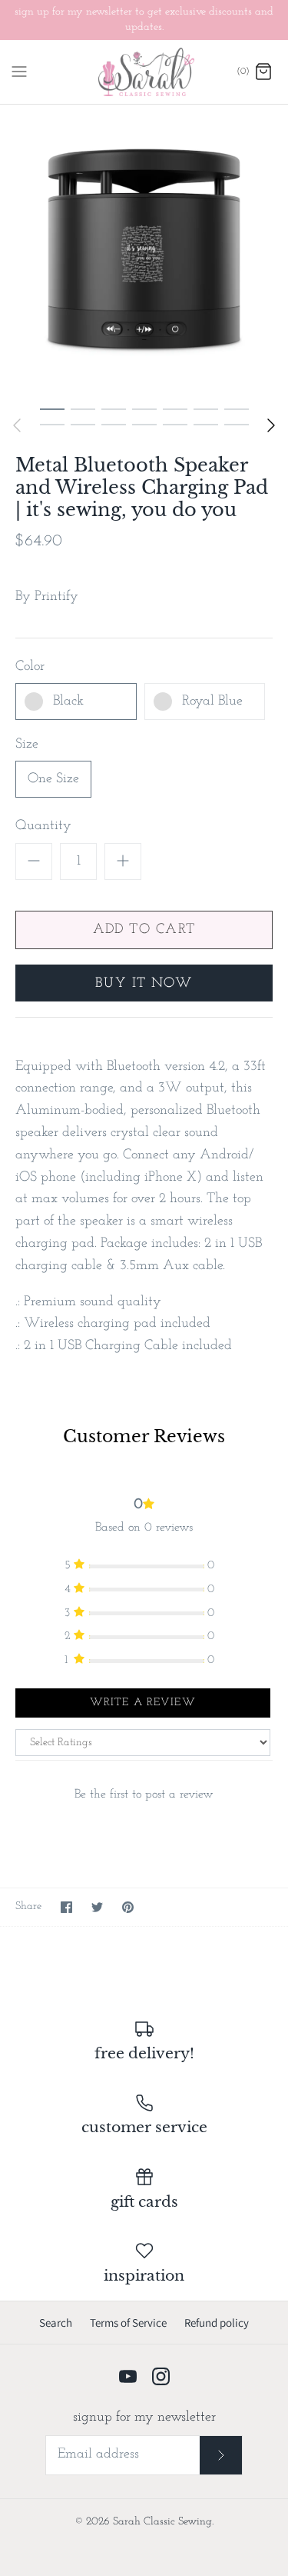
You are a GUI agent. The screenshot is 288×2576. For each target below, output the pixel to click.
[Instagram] (161, 2376)
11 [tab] (144, 424)
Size (27, 745)
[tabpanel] (144, 249)
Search (56, 2323)
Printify (56, 597)
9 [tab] (83, 424)
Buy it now (144, 984)
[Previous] (17, 425)
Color (30, 667)
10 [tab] (114, 424)
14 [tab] (237, 424)
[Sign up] (221, 2455)
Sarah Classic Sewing (162, 2522)
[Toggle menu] (19, 72)
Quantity (43, 826)
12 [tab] (175, 424)
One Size (53, 779)
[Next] (271, 425)
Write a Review (143, 1703)
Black (68, 701)
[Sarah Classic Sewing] (144, 72)
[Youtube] (128, 2376)
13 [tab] (206, 424)
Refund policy (217, 2323)
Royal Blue (212, 701)
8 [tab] (52, 424)
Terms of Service (128, 2323)
